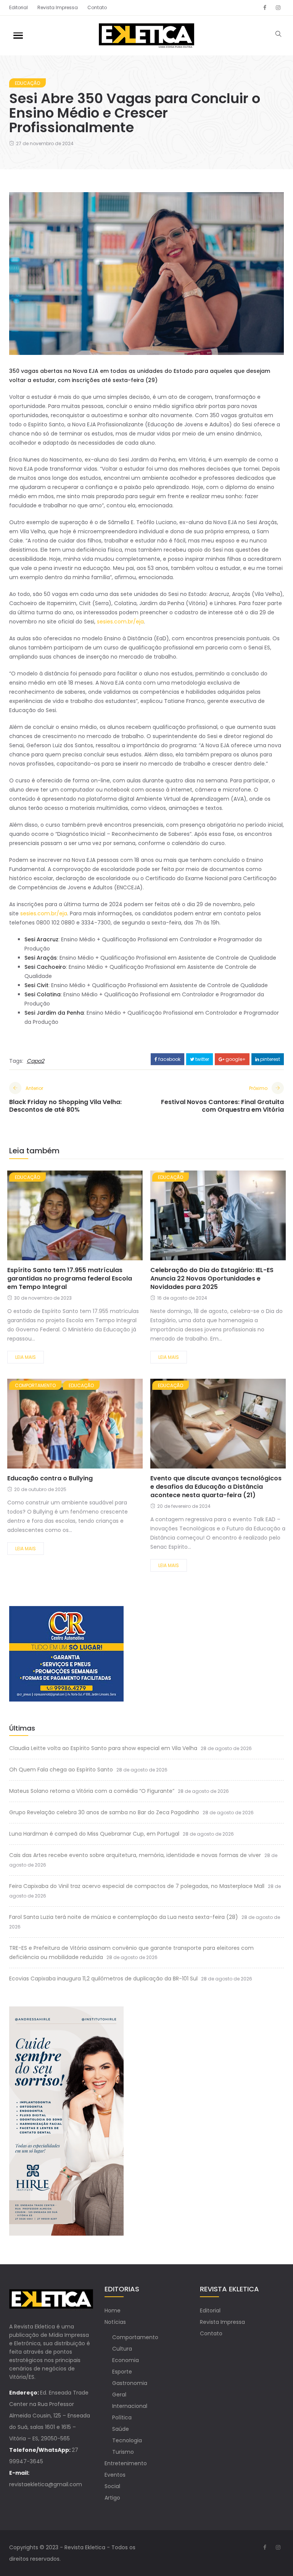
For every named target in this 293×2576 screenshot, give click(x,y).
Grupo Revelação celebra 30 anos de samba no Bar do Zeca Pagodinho (104, 1812)
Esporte (122, 2372)
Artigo (112, 2498)
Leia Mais (26, 1357)
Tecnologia (127, 2440)
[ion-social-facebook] (265, 8)
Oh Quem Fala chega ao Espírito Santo (61, 1770)
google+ (235, 1059)
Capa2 (35, 1061)
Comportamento (35, 1385)
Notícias (115, 2322)
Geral (119, 2395)
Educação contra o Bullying (50, 1478)
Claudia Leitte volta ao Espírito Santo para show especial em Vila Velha (103, 1748)
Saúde (121, 2429)
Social (112, 2486)
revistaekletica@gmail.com (46, 2484)
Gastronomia (130, 2383)
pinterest (270, 1059)
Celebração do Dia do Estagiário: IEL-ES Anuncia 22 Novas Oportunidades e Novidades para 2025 (212, 1278)
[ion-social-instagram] (278, 8)
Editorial (19, 7)
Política (122, 2417)
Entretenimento (126, 2463)
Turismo (123, 2452)
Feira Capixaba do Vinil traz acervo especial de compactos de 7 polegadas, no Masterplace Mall (137, 1886)
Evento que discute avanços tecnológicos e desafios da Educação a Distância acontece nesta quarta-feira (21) (216, 1487)
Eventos (115, 2475)
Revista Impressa (58, 7)
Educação (27, 83)
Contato (97, 7)
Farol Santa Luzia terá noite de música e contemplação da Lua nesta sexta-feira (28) (124, 1917)
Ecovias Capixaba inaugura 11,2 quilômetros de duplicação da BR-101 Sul (103, 1979)
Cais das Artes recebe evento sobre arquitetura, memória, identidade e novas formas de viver (135, 1855)
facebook (169, 1059)
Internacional (130, 2406)
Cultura (122, 2349)
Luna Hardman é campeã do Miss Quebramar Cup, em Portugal (94, 1834)
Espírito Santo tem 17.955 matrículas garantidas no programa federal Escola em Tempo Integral (70, 1278)
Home (113, 2310)
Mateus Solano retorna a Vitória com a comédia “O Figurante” (92, 1791)
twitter (202, 1059)
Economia (126, 2360)
